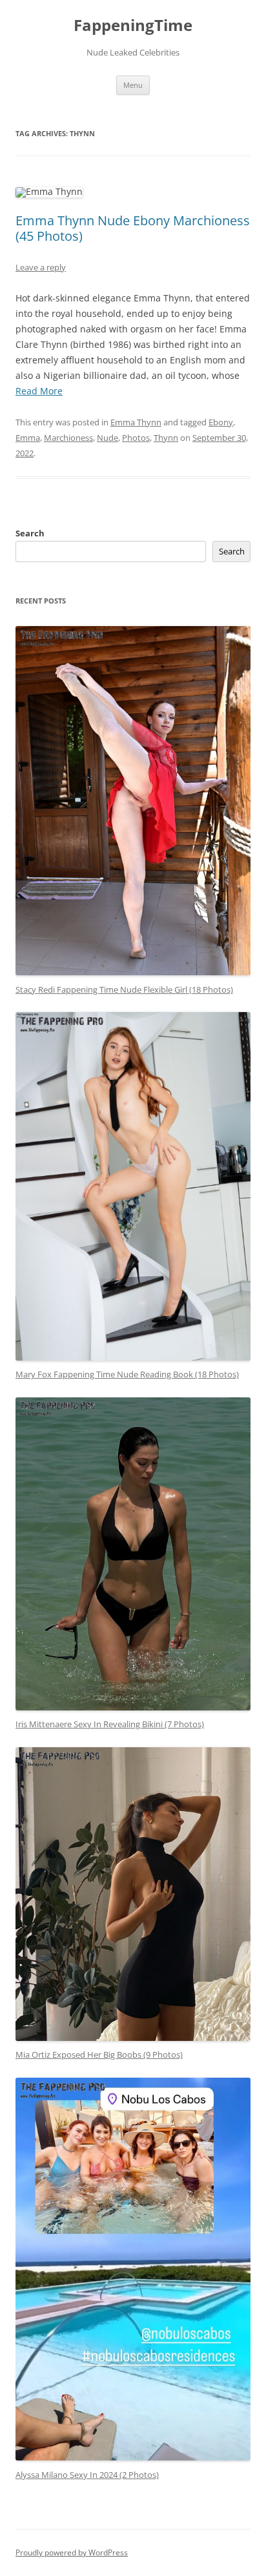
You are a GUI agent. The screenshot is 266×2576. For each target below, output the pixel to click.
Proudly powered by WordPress (72, 2552)
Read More (39, 391)
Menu (133, 85)
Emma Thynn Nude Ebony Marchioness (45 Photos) (133, 228)
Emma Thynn (136, 422)
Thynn (166, 438)
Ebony (221, 422)
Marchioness (68, 438)
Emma (28, 438)
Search (30, 533)
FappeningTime (133, 25)
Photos (136, 438)
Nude (107, 438)
